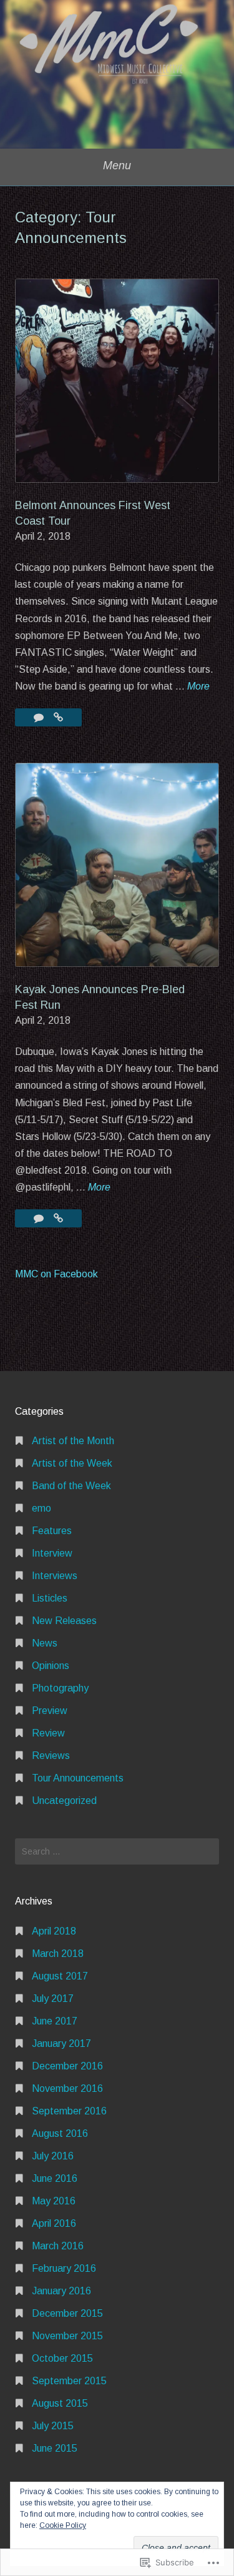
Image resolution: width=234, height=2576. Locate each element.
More (198, 687)
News (45, 1643)
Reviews (51, 1756)
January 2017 (61, 2043)
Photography (60, 1688)
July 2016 (53, 2156)
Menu (117, 166)
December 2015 (67, 2313)
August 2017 (60, 1976)
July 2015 (53, 2426)
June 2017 (55, 2021)
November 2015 (67, 2336)
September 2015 (69, 2381)
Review (48, 1733)
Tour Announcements (78, 1778)
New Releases (64, 1621)
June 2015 (55, 2448)
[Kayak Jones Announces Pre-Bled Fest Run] (58, 1218)
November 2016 (67, 2088)
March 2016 (58, 2246)
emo (41, 1508)
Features (52, 1531)
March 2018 (58, 1954)
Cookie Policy (63, 2525)
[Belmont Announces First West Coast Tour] (58, 717)
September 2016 (69, 2111)
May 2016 (54, 2201)
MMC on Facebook (56, 1274)
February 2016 (64, 2268)
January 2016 (61, 2291)
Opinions (51, 1666)
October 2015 (62, 2358)
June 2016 (55, 2178)
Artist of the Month (73, 1441)
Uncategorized (64, 1801)
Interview (52, 1553)
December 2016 (67, 2066)
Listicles (50, 1598)
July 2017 (53, 1999)
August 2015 (60, 2403)
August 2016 (60, 2133)
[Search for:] (117, 1851)
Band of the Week (71, 1486)
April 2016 (54, 2223)
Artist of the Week (72, 1463)
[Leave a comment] (40, 717)
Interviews (55, 1576)
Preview (50, 1711)
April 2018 (54, 1931)
